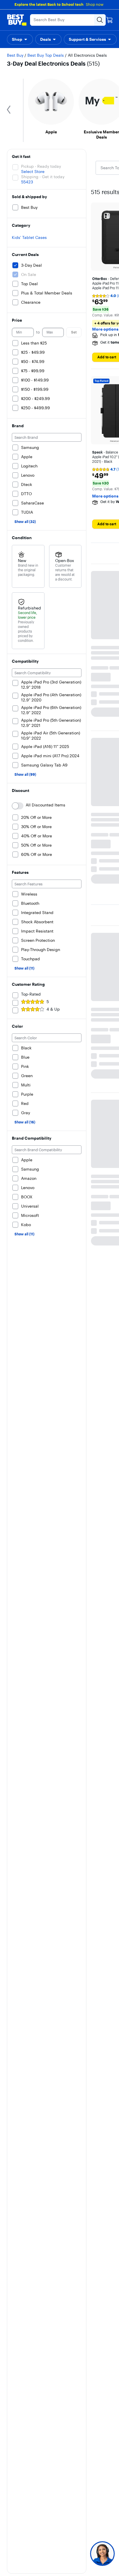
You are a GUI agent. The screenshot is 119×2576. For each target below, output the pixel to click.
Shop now (95, 4)
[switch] (18, 806)
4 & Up (53, 1009)
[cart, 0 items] (109, 20)
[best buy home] (17, 20)
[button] (20, 39)
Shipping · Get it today (43, 177)
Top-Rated (31, 994)
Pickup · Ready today (41, 166)
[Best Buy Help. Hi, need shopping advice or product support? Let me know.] (102, 2554)
